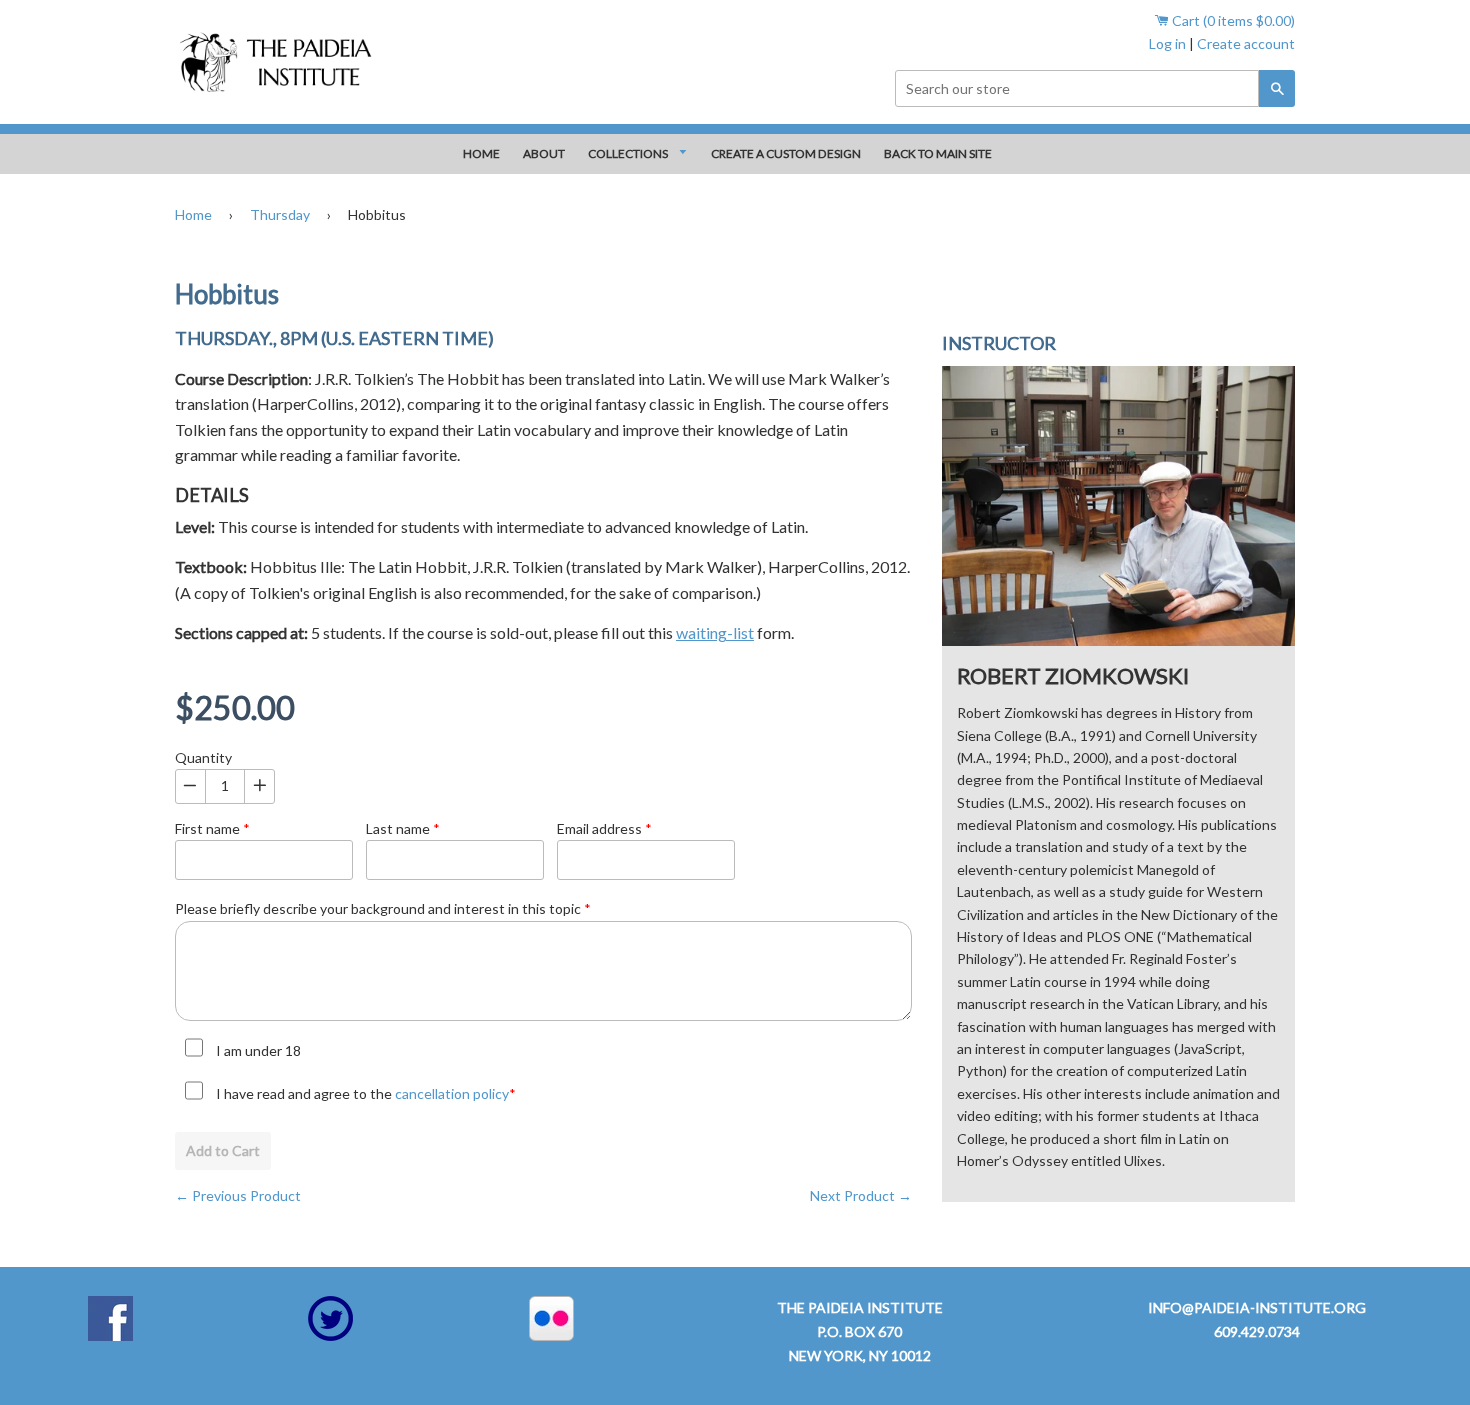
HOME (481, 153)
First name (212, 828)
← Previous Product (238, 1195)
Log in (1167, 43)
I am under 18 (258, 1050)
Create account (1246, 43)
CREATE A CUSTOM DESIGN (786, 153)
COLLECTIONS (629, 153)
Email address (604, 828)
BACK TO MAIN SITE (938, 153)
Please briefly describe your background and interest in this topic (383, 908)
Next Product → (861, 1195)
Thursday (280, 214)
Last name (403, 828)
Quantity (203, 757)
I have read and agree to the (366, 1093)
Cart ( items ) (1232, 20)
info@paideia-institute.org (1257, 1307)
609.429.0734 (1257, 1331)
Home (193, 214)
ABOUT (544, 153)
